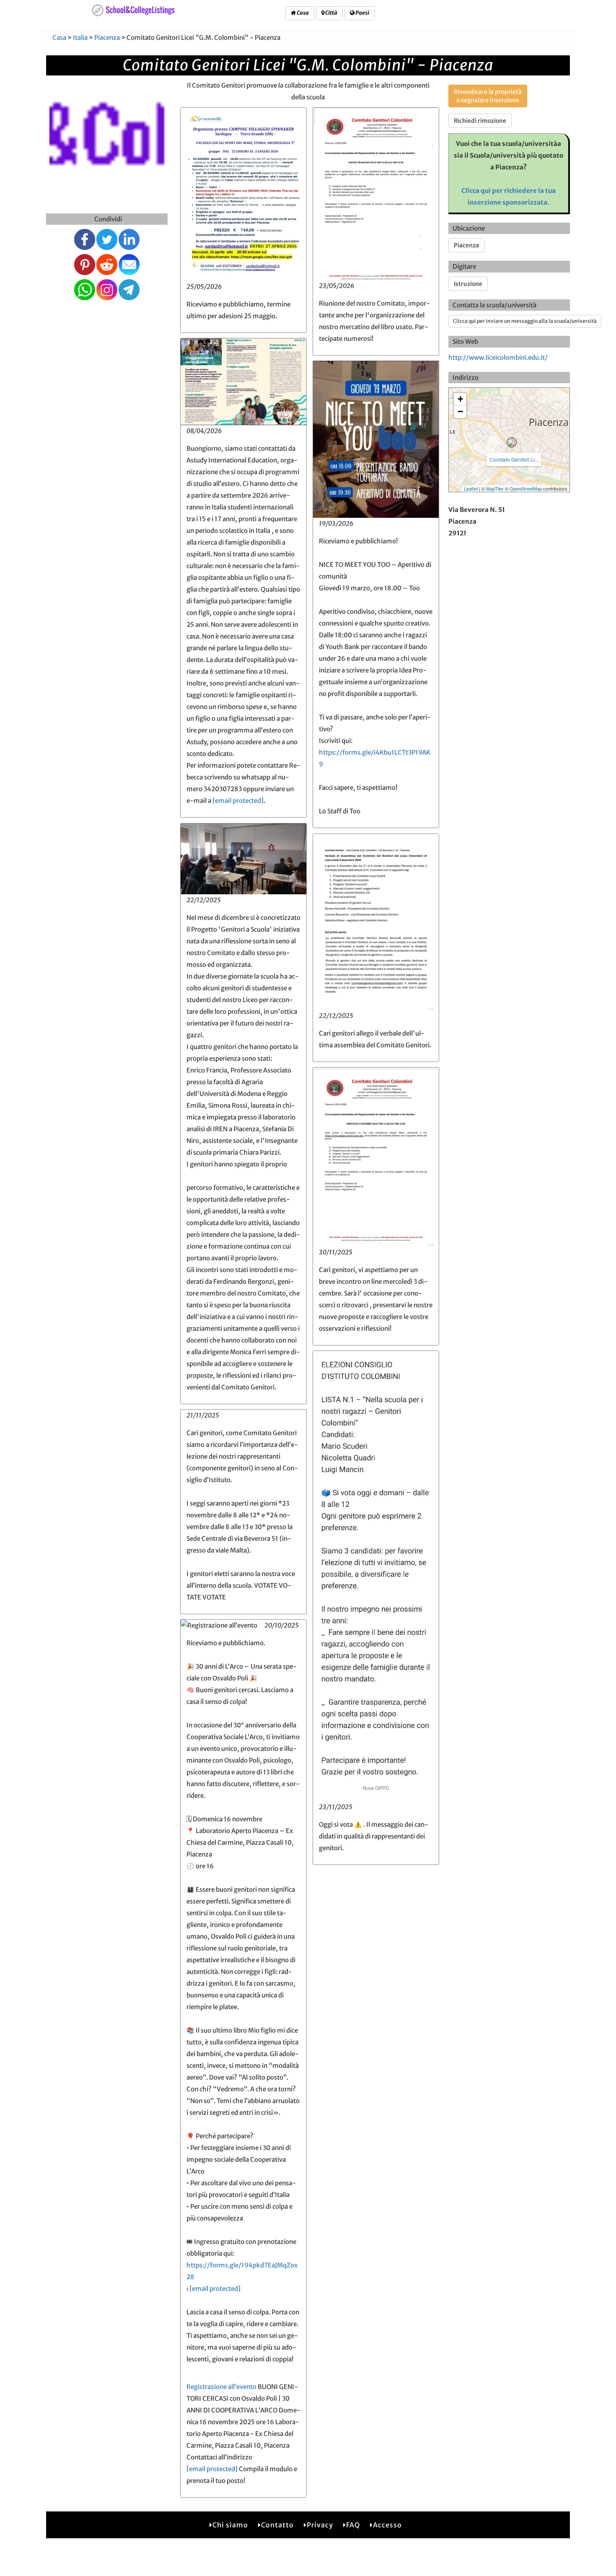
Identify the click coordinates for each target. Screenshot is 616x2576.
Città (331, 13)
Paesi (362, 13)
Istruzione (468, 284)
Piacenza (107, 38)
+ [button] (460, 399)
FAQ (353, 2525)
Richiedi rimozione (480, 121)
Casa (302, 13)
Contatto (277, 2525)
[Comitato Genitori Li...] (512, 442)
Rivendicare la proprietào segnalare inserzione (488, 96)
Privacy (320, 2525)
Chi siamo (230, 2525)
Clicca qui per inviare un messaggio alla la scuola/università (525, 321)
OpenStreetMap (526, 488)
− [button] (460, 412)
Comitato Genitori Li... (514, 459)
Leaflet (471, 488)
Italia (80, 38)
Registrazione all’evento (221, 2387)
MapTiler (495, 488)
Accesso (387, 2525)
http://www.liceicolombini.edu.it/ (498, 357)
